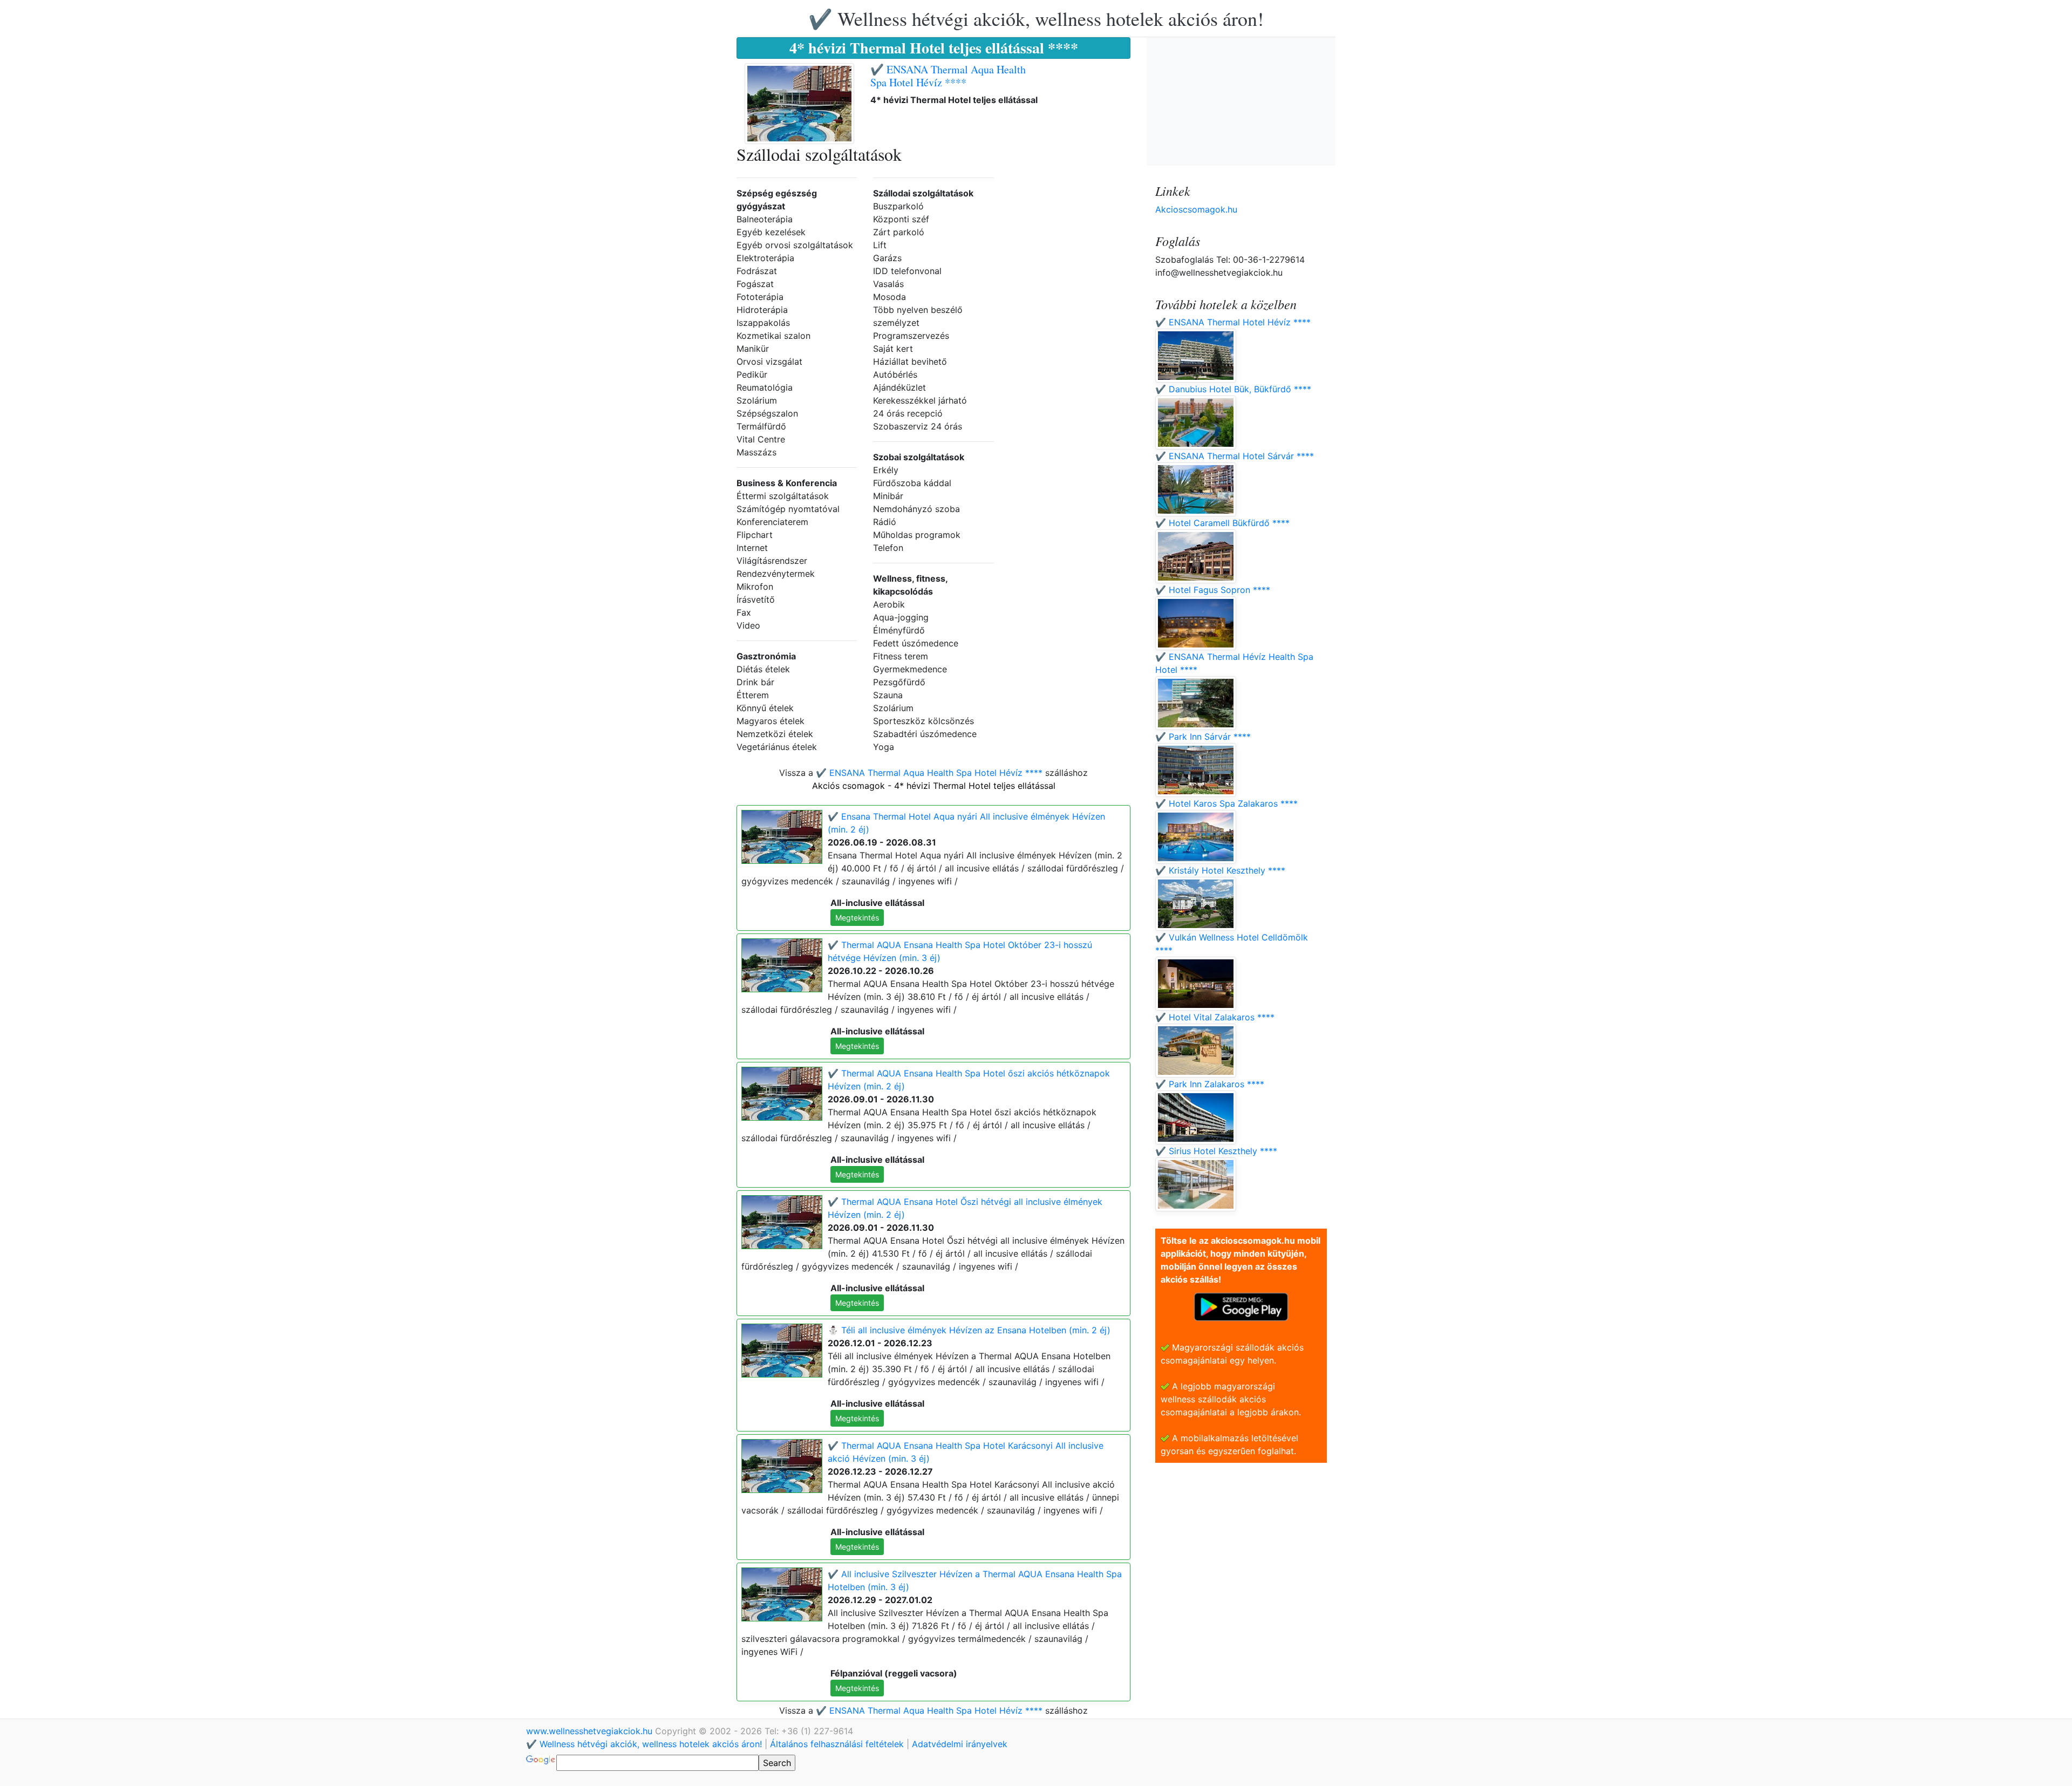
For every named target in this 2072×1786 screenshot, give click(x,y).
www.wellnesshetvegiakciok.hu (591, 1731)
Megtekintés (857, 918)
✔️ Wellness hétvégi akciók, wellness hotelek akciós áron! (1036, 18)
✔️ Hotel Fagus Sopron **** (1213, 590)
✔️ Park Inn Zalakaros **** (1210, 1084)
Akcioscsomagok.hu (1196, 209)
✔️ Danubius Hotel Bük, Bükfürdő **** (1233, 389)
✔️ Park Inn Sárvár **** (1203, 737)
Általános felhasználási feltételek (837, 1744)
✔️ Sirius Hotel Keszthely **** (1216, 1151)
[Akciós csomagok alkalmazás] (1241, 1306)
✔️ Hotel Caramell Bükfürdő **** (1222, 523)
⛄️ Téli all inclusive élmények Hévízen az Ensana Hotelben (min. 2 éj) (969, 1330)
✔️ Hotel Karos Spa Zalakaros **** (1226, 803)
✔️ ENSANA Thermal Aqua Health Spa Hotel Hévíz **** (948, 76)
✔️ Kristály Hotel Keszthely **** (1220, 870)
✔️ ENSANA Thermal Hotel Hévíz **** (1233, 322)
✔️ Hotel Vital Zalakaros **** (1215, 1017)
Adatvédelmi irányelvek (960, 1744)
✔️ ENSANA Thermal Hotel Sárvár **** (1235, 456)
